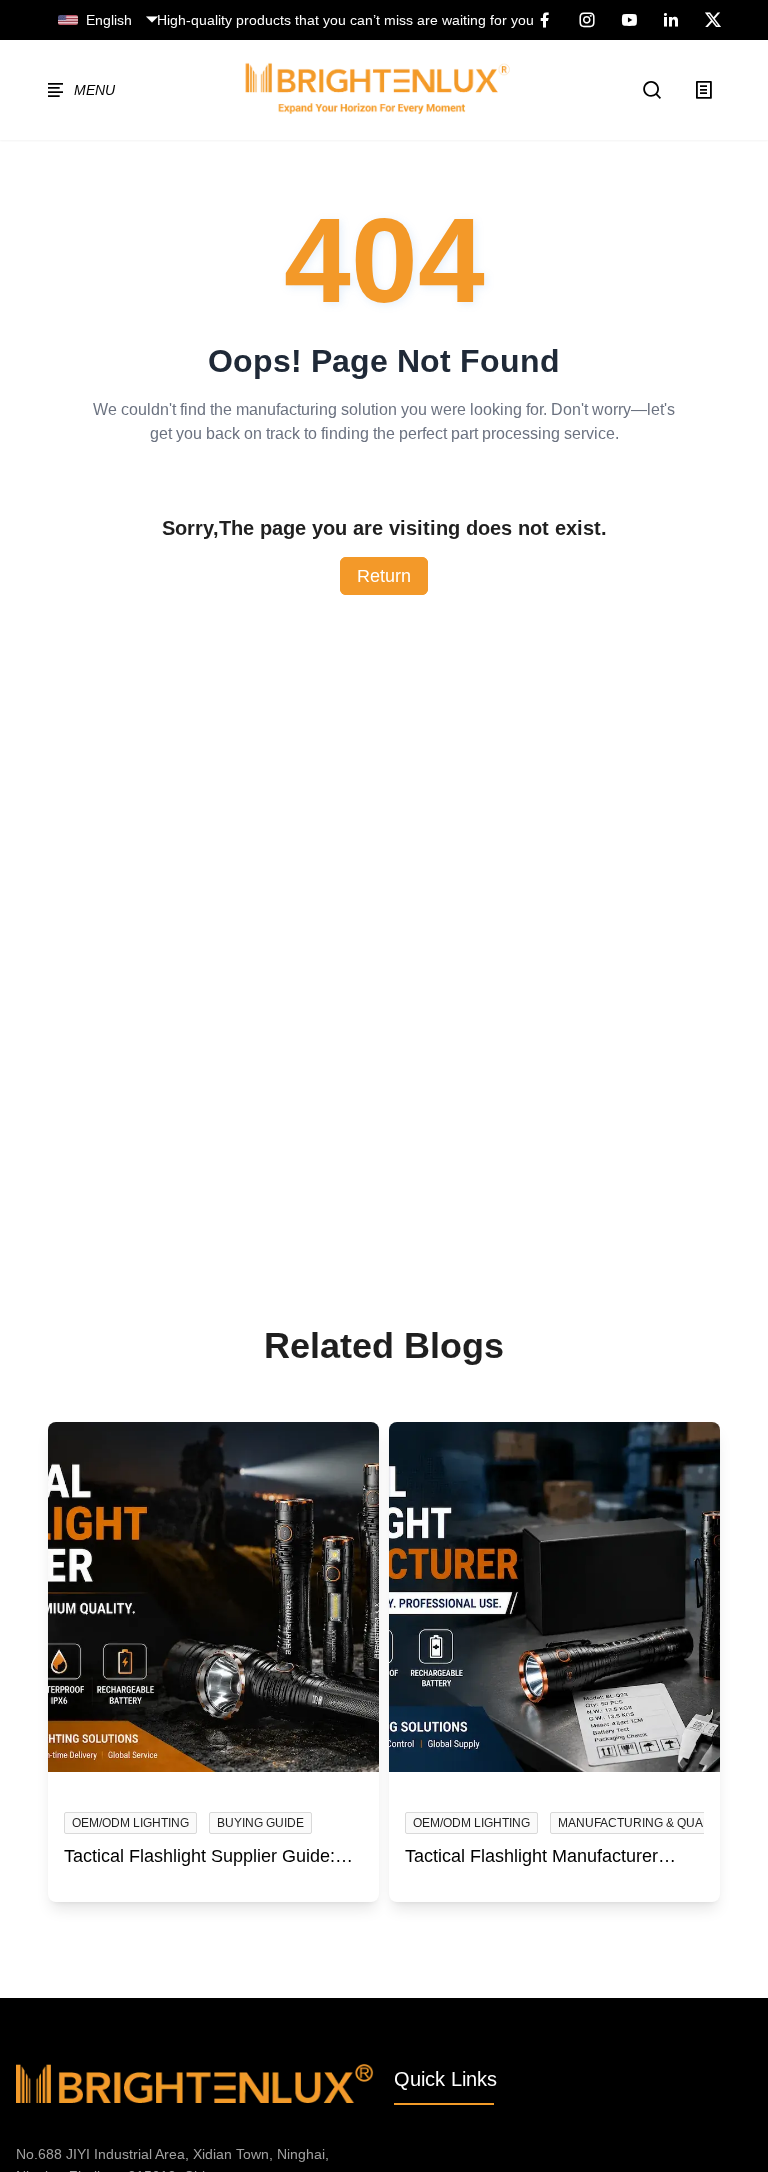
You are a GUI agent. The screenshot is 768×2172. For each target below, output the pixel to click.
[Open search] (653, 90)
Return (384, 576)
